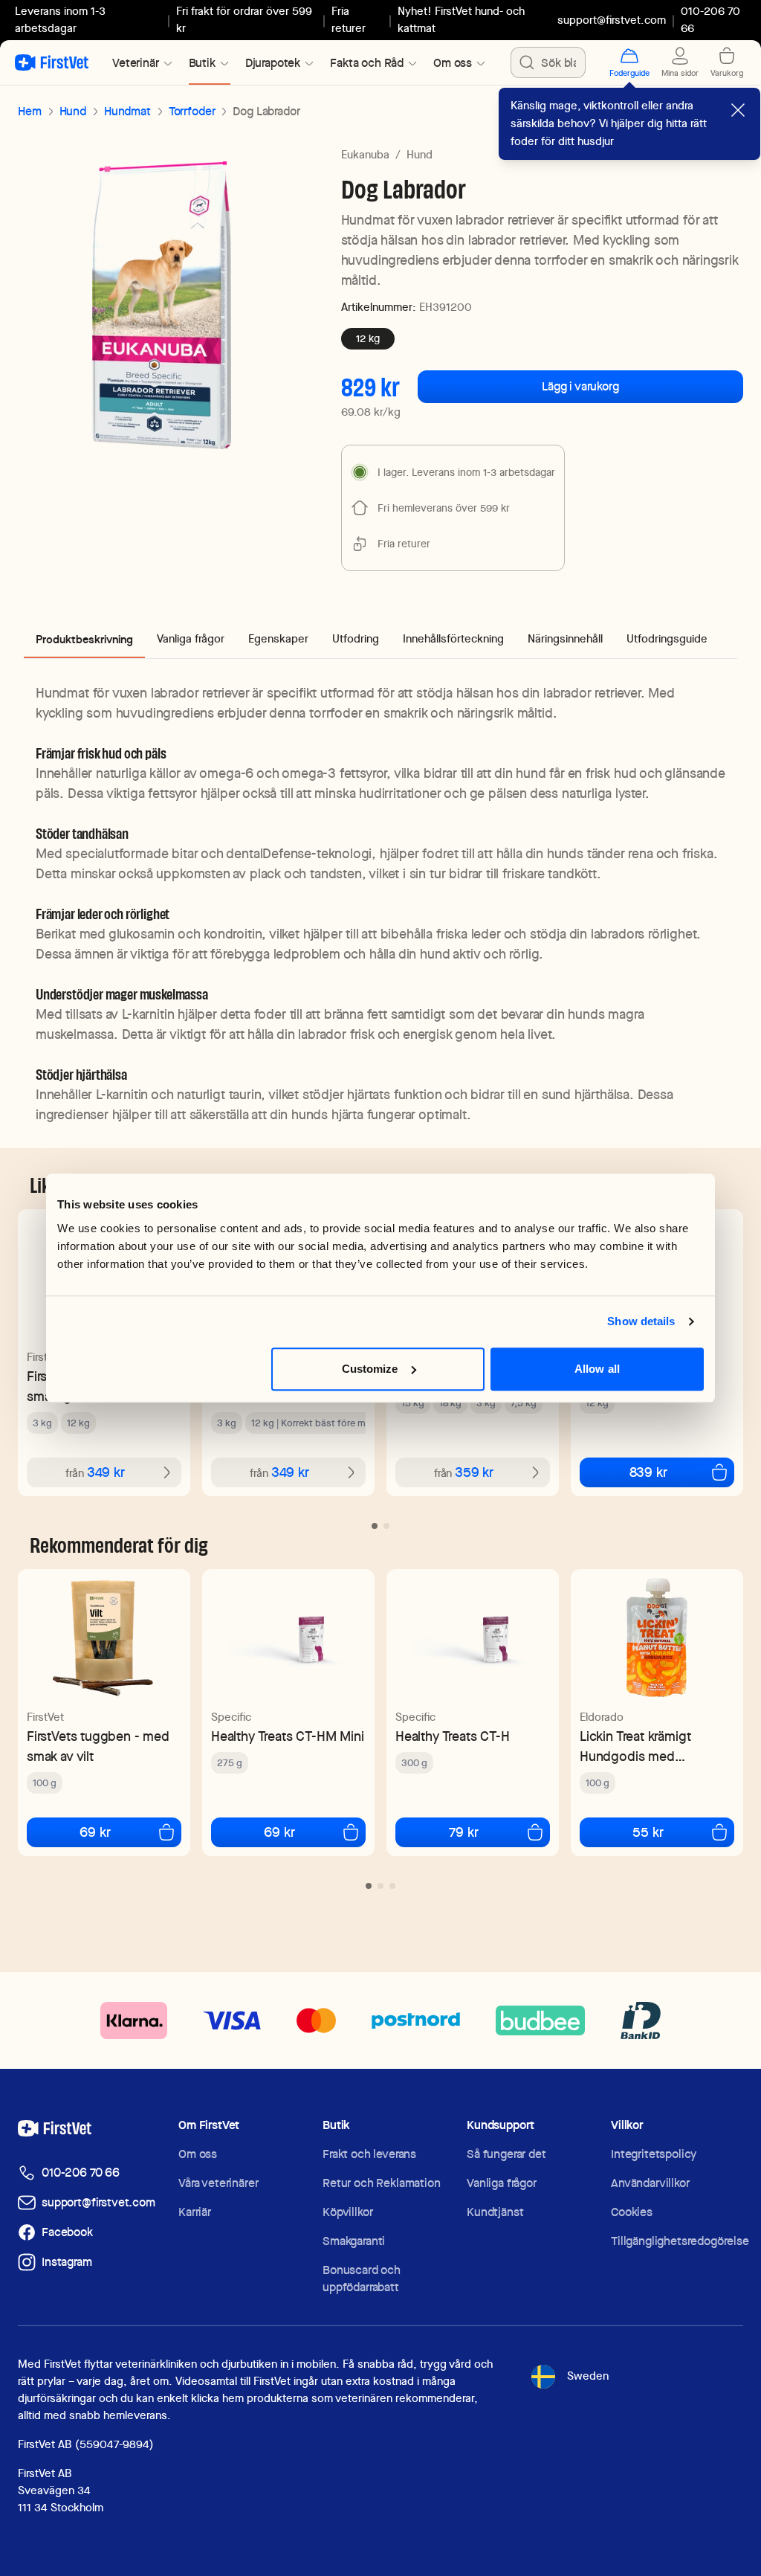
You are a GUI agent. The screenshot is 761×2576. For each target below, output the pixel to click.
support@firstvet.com (612, 20)
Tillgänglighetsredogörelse (680, 2241)
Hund (73, 111)
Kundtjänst (495, 2212)
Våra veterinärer (218, 2183)
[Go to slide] (375, 1526)
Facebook (67, 2232)
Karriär (195, 2212)
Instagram (67, 2262)
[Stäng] (738, 110)
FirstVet (45, 1357)
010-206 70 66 (81, 2173)
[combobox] (548, 62)
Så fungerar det (506, 2154)
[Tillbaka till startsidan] (52, 62)
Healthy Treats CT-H (453, 1736)
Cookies (632, 2212)
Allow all (597, 1369)
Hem (30, 111)
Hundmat (127, 111)
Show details (641, 1321)
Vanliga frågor (502, 2183)
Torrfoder (192, 111)
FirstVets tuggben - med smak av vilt (98, 1746)
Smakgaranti (354, 2241)
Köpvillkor (347, 2212)
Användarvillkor (650, 2183)
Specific (231, 1717)
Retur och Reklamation (382, 2183)
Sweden (588, 2376)
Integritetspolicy (654, 2154)
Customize (370, 1369)
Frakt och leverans (369, 2154)
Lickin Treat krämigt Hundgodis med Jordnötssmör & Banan (647, 1746)
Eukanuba (365, 155)
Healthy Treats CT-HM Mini (288, 1736)
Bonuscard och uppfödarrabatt (362, 2279)
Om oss (198, 2154)
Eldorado (602, 1717)
